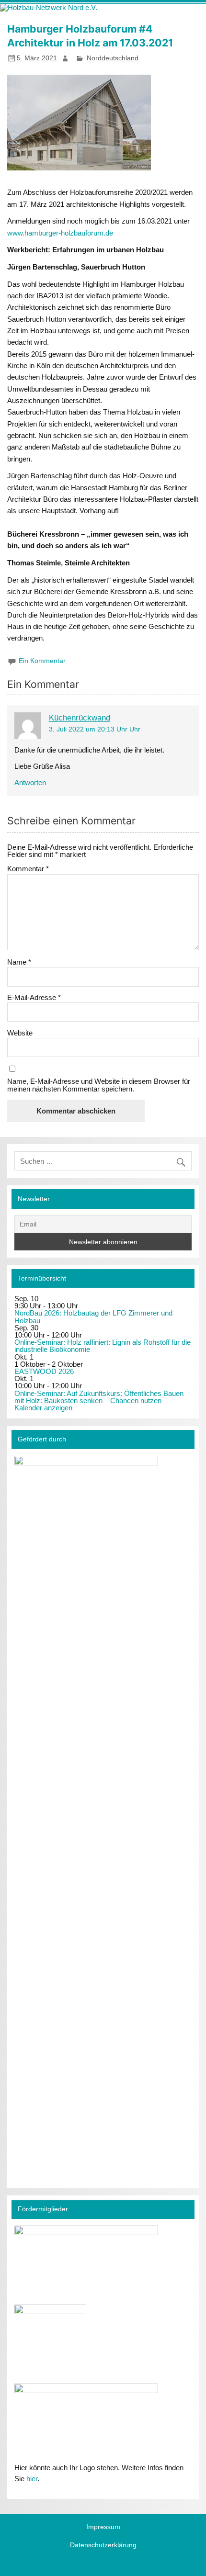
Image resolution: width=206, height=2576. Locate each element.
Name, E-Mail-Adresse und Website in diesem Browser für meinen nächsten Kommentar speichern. (99, 1085)
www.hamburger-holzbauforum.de (60, 233)
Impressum (103, 2527)
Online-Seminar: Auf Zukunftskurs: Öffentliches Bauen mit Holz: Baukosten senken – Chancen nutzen (99, 1397)
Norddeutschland (113, 58)
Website (20, 1033)
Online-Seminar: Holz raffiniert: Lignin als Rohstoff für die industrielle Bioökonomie (103, 1346)
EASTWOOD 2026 (44, 1371)
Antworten (30, 782)
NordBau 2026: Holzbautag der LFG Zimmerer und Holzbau (93, 1316)
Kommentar (28, 869)
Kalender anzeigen (43, 1408)
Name (19, 962)
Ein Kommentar (42, 661)
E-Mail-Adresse (34, 997)
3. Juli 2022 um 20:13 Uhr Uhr (95, 729)
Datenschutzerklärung (103, 2545)
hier (32, 2479)
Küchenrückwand (80, 718)
